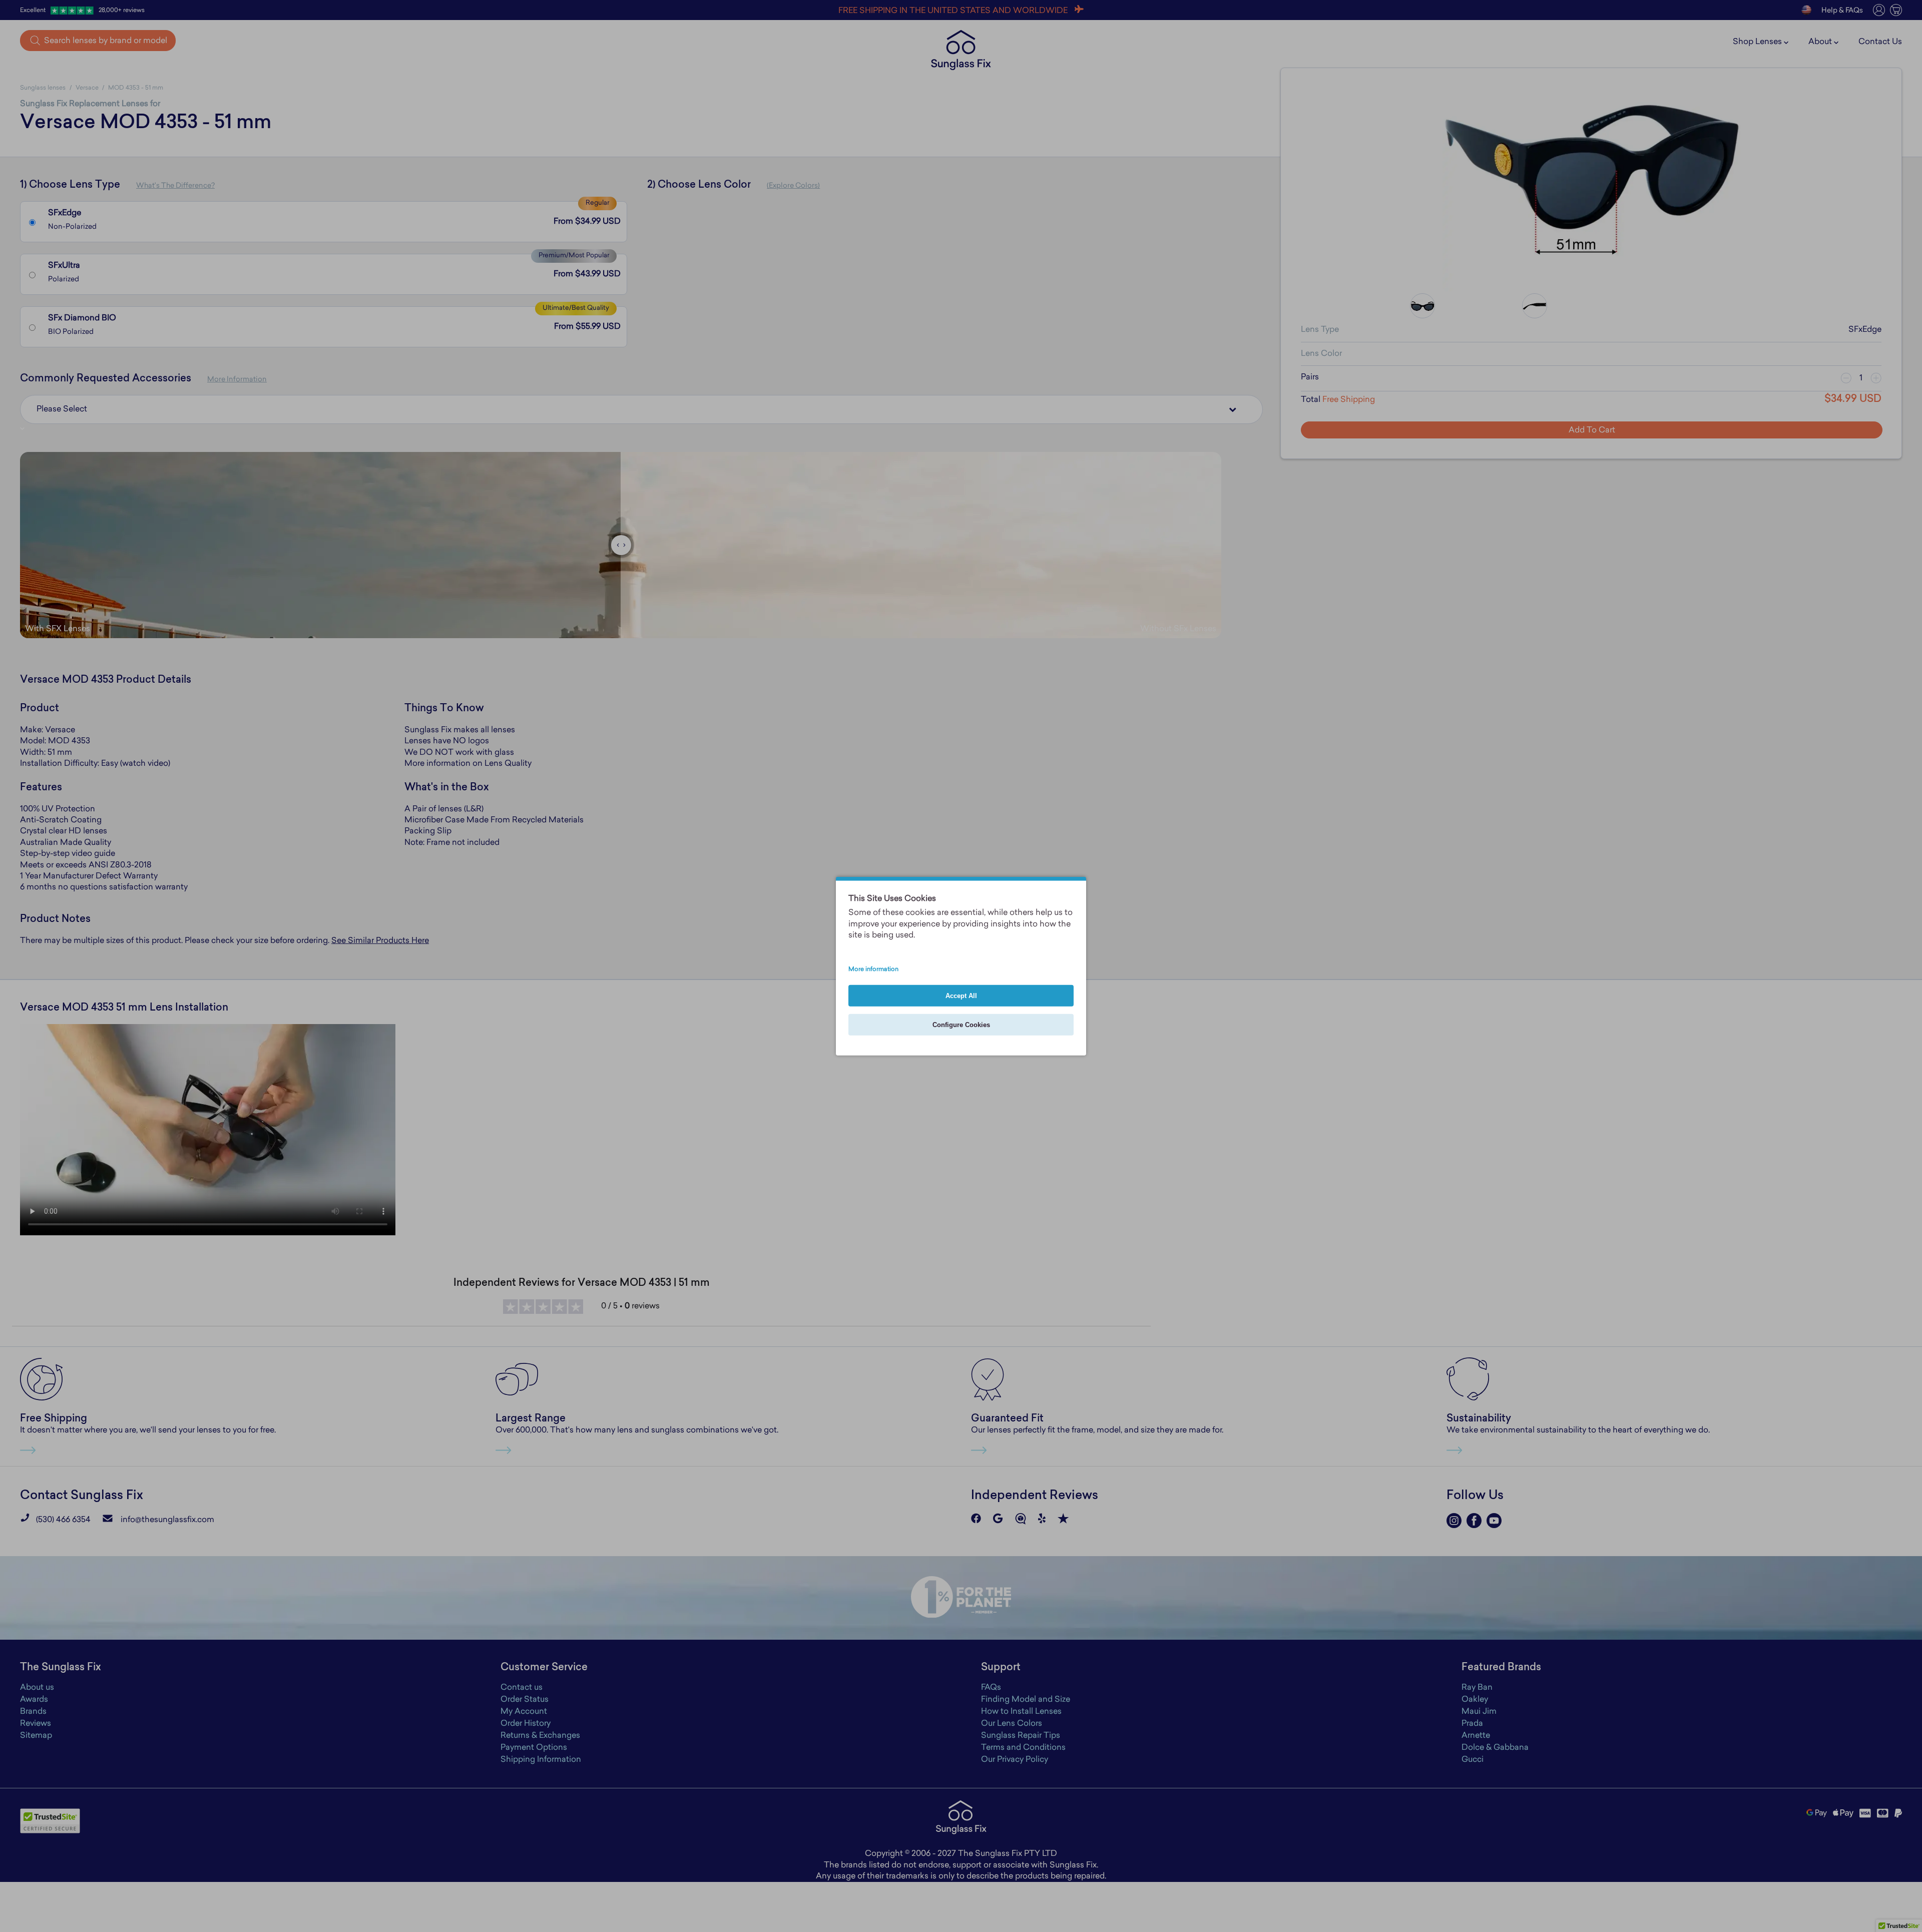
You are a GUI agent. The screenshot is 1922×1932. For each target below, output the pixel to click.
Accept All (961, 995)
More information (873, 969)
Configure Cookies (961, 1024)
